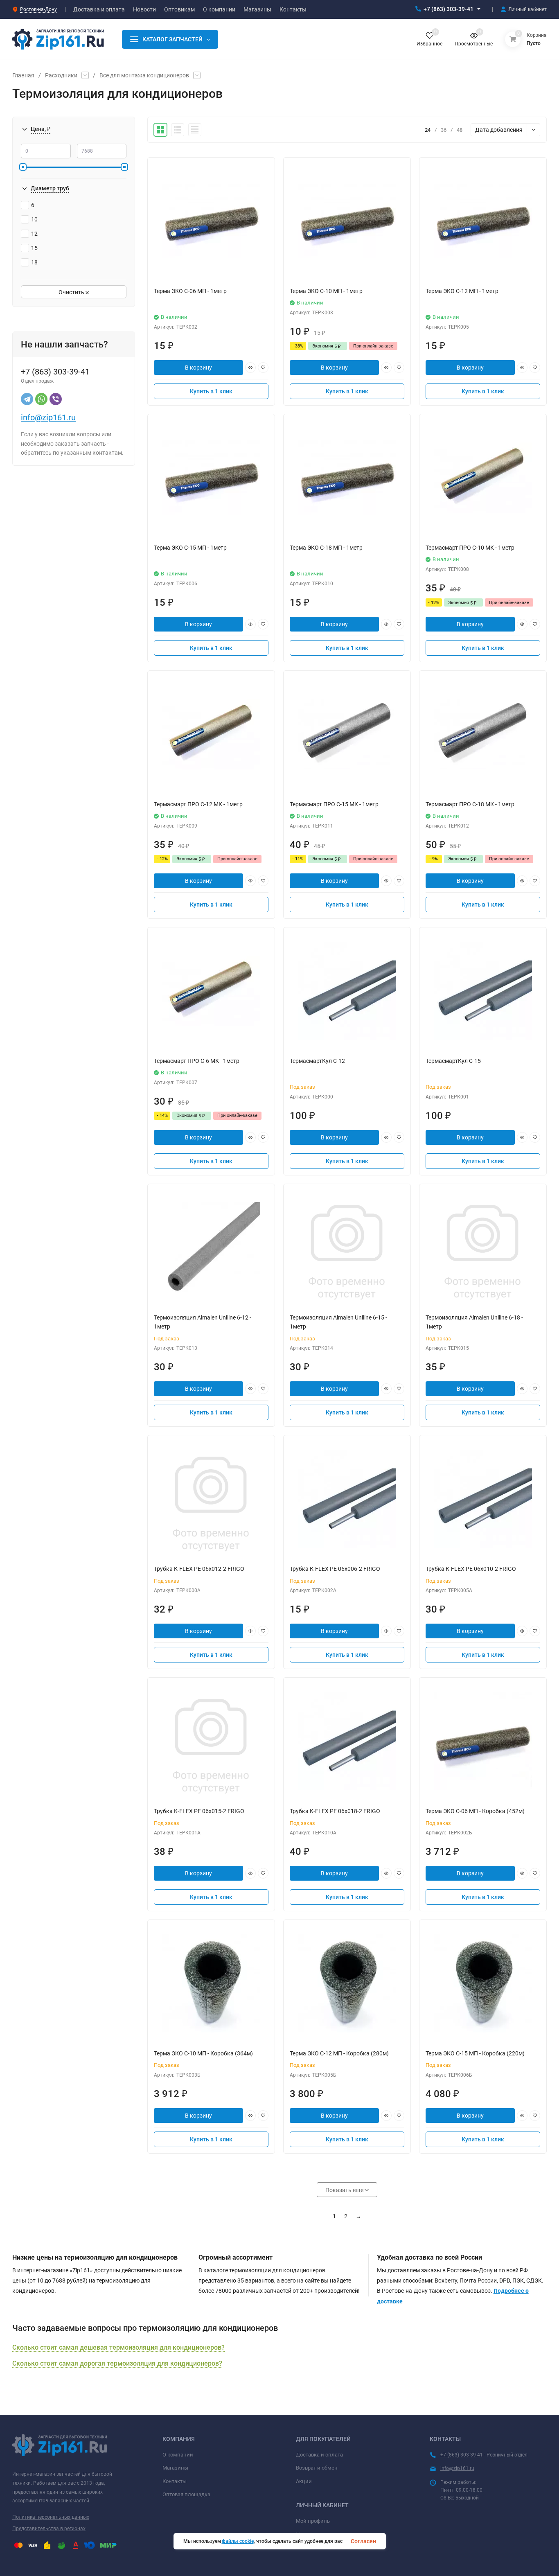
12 (34, 234)
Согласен (363, 2541)
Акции (304, 2481)
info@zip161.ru (48, 417)
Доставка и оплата (319, 2455)
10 (34, 219)
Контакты (175, 2481)
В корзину (198, 368)
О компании (178, 2455)
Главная (23, 75)
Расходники (61, 75)
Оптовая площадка (186, 2494)
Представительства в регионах (49, 2529)
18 (34, 262)
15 (34, 248)
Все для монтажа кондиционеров (144, 75)
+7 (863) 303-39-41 (449, 9)
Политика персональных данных (51, 2517)
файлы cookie (238, 2541)
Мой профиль (313, 2521)
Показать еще (345, 2190)
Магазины (175, 2468)
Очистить (72, 292)
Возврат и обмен (317, 2468)
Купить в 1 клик (211, 391)
